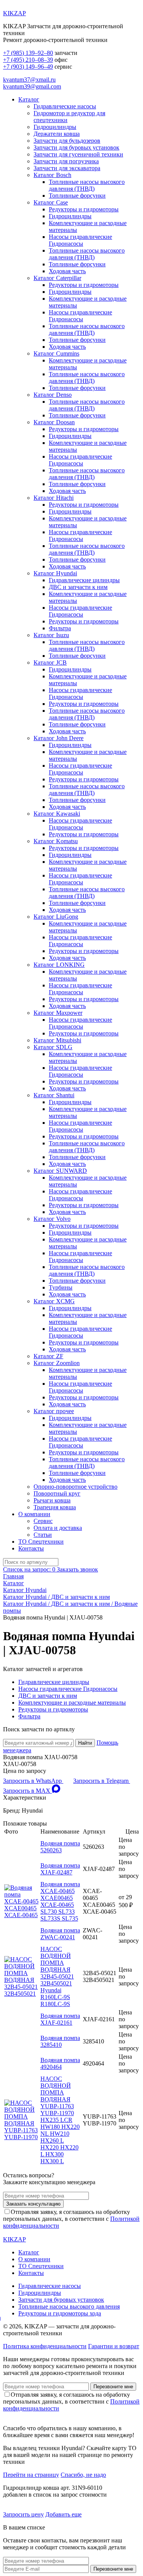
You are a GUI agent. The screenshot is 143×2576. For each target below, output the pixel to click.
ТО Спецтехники (41, 1542)
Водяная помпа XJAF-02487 (60, 1869)
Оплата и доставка (58, 1528)
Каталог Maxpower (58, 1013)
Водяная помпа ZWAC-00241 (60, 1934)
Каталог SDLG (53, 1047)
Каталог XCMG (54, 1301)
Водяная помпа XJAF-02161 (60, 2019)
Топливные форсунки (77, 196)
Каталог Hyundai (55, 573)
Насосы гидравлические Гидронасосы (80, 240)
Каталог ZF (48, 1356)
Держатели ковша (57, 134)
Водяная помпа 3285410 (60, 2041)
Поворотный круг (57, 1493)
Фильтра (60, 628)
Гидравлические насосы (65, 106)
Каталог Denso (53, 395)
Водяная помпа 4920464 (60, 2063)
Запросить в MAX (27, 1791)
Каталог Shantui (54, 1095)
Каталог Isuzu (51, 635)
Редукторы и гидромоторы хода (60, 2313)
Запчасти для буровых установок (76, 147)
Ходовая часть (67, 271)
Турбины (61, 1287)
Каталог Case (51, 202)
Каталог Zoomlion (57, 1363)
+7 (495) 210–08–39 (28, 60)
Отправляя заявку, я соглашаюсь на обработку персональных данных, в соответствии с (71, 2219)
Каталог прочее (54, 1411)
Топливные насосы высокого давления (69, 2306)
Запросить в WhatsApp (33, 1781)
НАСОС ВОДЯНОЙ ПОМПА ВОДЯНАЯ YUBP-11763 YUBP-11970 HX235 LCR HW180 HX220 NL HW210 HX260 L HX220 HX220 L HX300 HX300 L (60, 2120)
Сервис (43, 1521)
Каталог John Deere (59, 738)
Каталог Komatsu (56, 841)
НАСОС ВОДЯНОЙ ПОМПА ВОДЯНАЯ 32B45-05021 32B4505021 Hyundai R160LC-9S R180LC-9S (57, 1976)
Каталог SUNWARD (60, 1171)
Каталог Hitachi (54, 498)
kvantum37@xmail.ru (29, 80)
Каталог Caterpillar (57, 278)
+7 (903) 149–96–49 (28, 67)
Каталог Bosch (52, 175)
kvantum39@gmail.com (32, 86)
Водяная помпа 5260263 (60, 1847)
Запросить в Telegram (102, 1781)
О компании (34, 1514)
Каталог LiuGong (56, 917)
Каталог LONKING (59, 965)
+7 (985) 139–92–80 (28, 53)
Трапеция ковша (55, 1507)
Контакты (31, 1548)
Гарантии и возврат (114, 2346)
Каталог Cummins (56, 353)
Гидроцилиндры (55, 127)
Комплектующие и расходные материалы (72, 1703)
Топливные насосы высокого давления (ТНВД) (87, 185)
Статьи (43, 1535)
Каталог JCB (50, 663)
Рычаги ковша (52, 1500)
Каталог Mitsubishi (57, 1040)
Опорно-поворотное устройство (76, 1487)
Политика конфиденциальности (45, 2346)
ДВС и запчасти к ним (78, 587)
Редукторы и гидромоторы (84, 209)
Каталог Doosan (54, 422)
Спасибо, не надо (83, 2475)
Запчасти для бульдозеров (67, 141)
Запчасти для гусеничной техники (78, 154)
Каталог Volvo (52, 1219)
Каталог (29, 99)
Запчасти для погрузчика (66, 161)
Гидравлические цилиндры (84, 580)
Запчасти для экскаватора (67, 168)
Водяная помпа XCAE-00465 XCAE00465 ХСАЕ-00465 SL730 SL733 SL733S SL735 (60, 1901)
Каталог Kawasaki (57, 814)
